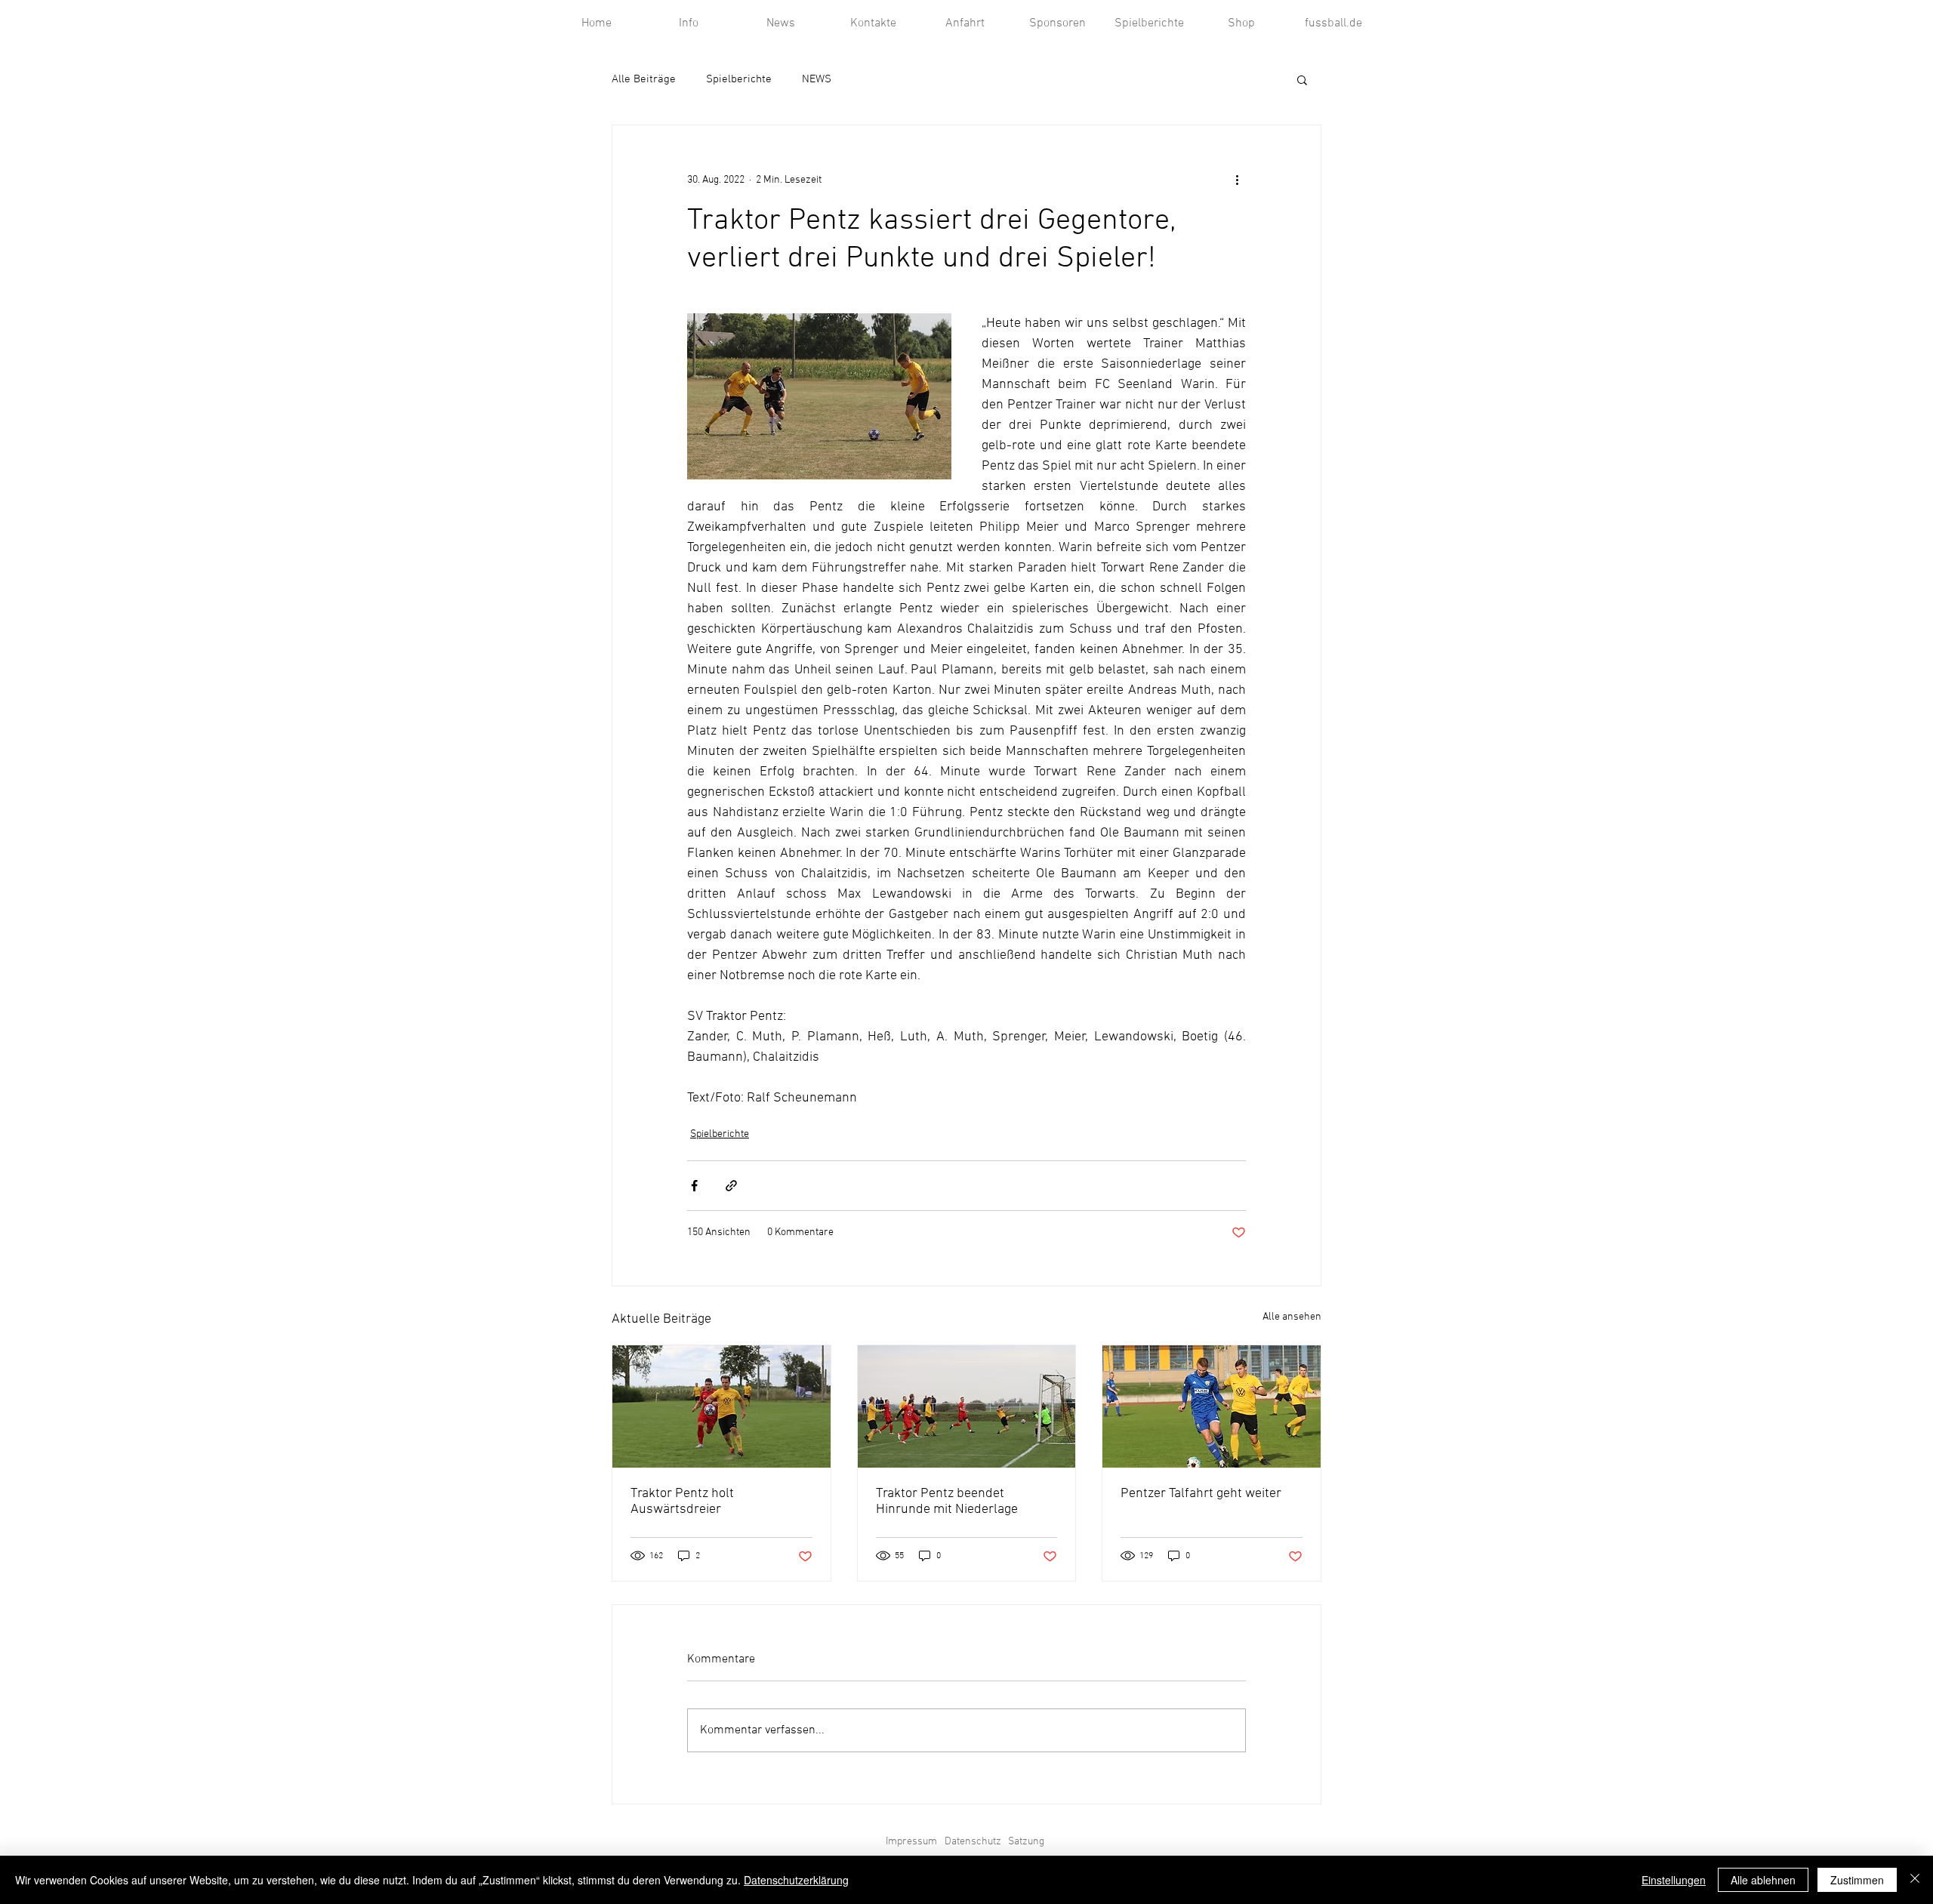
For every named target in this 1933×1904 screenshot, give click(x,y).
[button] (1302, 79)
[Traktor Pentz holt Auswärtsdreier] (721, 1406)
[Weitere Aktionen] (1237, 180)
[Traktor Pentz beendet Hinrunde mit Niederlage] (967, 1406)
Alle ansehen (1292, 1317)
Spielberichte (739, 79)
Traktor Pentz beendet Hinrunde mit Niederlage (947, 1502)
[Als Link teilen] (731, 1186)
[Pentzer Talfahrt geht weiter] (1212, 1406)
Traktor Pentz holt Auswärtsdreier (682, 1502)
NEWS (817, 79)
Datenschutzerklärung (796, 1880)
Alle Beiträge (644, 79)
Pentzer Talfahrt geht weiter (1201, 1494)
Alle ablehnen (1763, 1880)
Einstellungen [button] (1674, 1880)
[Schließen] (1915, 1880)
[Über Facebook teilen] (694, 1186)
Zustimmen (1857, 1880)
